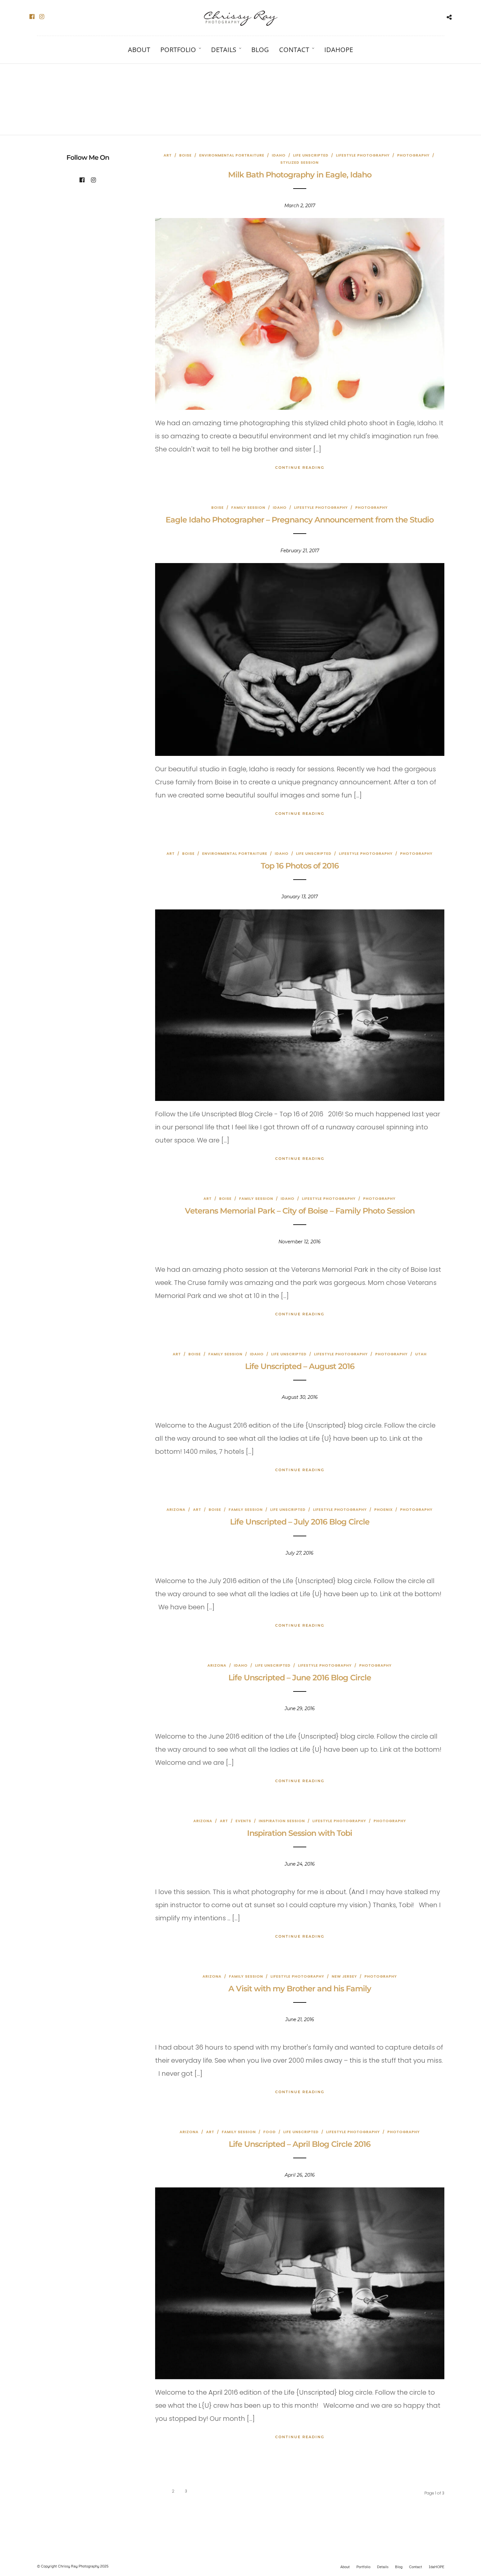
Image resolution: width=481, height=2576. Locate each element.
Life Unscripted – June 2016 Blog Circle (300, 1678)
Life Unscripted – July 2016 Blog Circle (300, 1522)
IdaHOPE (339, 50)
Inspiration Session (282, 1821)
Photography (413, 155)
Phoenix (383, 1509)
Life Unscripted (311, 155)
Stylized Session (300, 162)
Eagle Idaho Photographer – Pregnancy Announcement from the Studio (300, 520)
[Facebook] (32, 17)
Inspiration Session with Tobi (300, 1833)
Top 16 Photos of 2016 (300, 866)
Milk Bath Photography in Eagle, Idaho (300, 175)
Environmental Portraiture (232, 155)
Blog (260, 50)
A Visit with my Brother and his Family (300, 1989)
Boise (186, 155)
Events (243, 1821)
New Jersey (344, 1976)
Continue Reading (300, 467)
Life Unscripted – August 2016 (300, 1366)
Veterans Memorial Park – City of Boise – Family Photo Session (300, 1211)
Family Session (248, 507)
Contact (294, 50)
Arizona (176, 1509)
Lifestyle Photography (363, 155)
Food (270, 2132)
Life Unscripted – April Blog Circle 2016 (300, 2144)
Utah (421, 1354)
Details (224, 50)
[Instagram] (42, 17)
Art (168, 155)
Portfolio (178, 50)
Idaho (279, 155)
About (139, 50)
